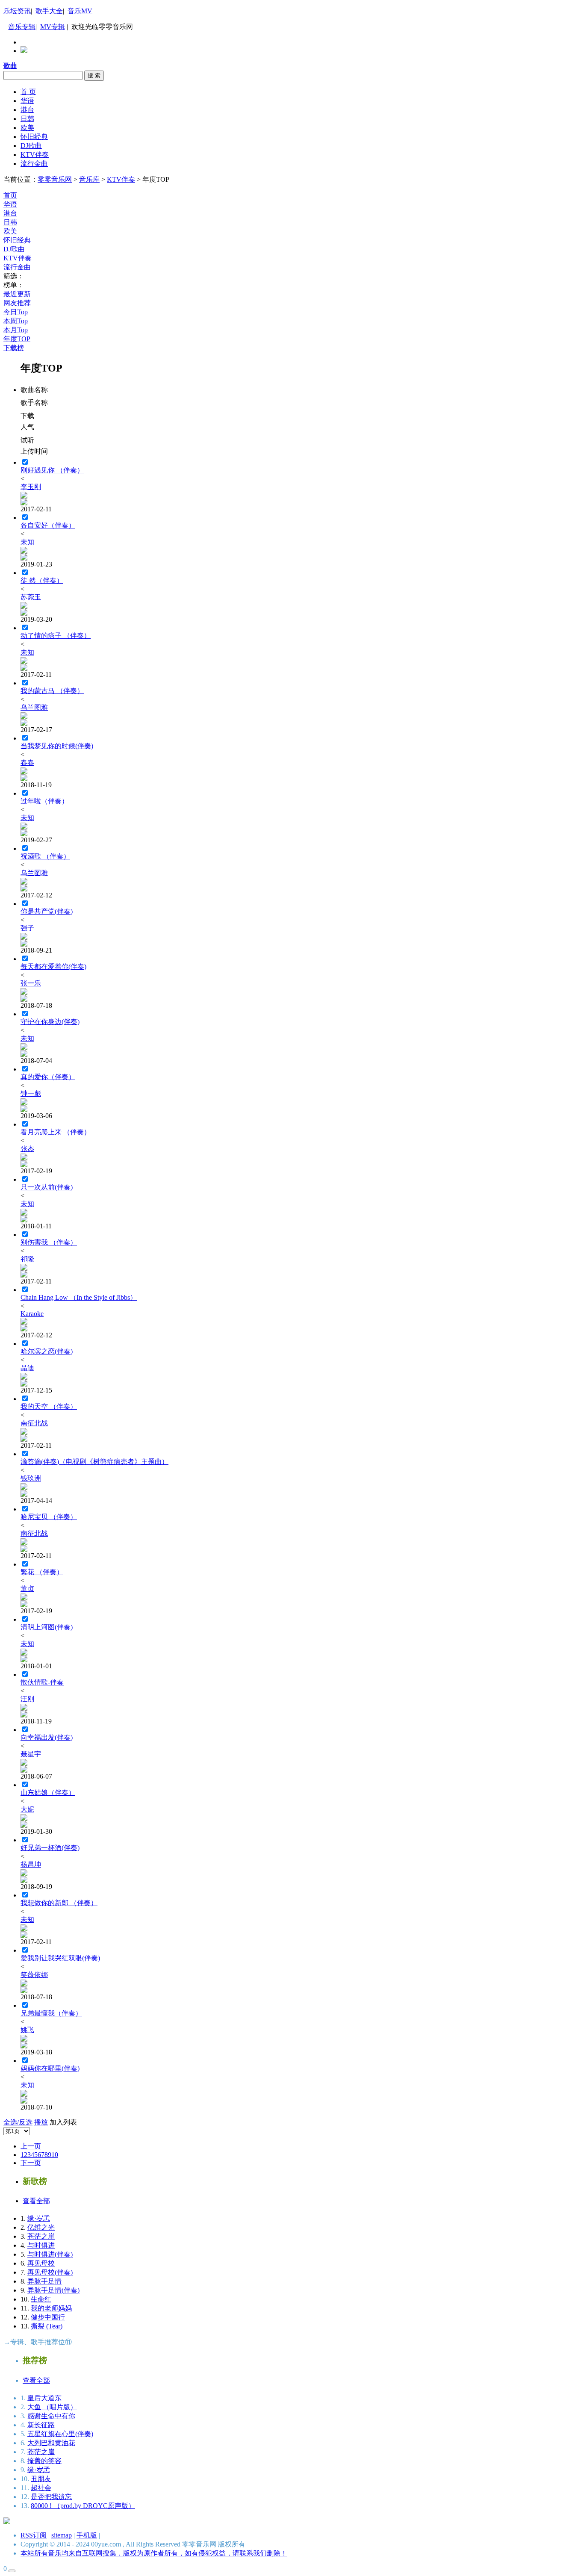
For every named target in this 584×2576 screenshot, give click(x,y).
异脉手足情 (44, 2281)
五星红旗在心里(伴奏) (60, 2434)
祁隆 (27, 1259)
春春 (27, 763)
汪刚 (27, 1699)
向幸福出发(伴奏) (47, 1737)
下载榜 (14, 348)
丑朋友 (41, 2479)
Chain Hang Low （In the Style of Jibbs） (79, 1297)
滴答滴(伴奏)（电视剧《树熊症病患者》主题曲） (94, 1462)
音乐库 (89, 179)
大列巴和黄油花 (51, 2443)
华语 (27, 101)
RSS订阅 (34, 2535)
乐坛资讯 (17, 11)
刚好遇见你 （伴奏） (52, 470)
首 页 (28, 92)
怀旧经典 (34, 137)
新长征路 (41, 2425)
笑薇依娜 (34, 1975)
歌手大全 (49, 11)
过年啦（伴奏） (44, 801)
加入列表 (63, 2122)
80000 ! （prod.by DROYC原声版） (83, 2506)
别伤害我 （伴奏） (49, 1242)
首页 (10, 195)
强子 (27, 928)
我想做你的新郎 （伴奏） (59, 1903)
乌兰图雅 (34, 707)
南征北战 (34, 1423)
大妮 (27, 1809)
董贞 (27, 1589)
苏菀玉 (31, 597)
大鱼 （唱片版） (52, 2407)
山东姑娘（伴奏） (48, 1793)
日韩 (27, 119)
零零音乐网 (55, 179)
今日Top (16, 312)
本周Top (16, 321)
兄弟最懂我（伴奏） (51, 2013)
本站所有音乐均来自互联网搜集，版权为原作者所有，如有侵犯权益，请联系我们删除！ (154, 2553)
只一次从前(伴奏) (47, 1187)
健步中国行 (48, 2317)
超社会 (41, 2488)
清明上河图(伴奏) (47, 1627)
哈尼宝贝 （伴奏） (49, 1517)
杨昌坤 (31, 1864)
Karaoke (32, 1314)
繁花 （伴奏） (42, 1572)
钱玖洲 (31, 1478)
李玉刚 (31, 487)
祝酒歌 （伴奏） (45, 856)
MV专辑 (53, 27)
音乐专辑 (22, 27)
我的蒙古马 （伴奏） (52, 691)
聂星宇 (31, 1754)
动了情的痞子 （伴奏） (56, 636)
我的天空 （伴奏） (49, 1406)
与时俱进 (41, 2245)
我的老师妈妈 (51, 2308)
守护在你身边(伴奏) (50, 1022)
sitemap (62, 2535)
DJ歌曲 (31, 146)
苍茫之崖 (41, 2236)
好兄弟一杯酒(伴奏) (50, 1848)
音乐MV (80, 11)
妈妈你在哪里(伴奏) (50, 2068)
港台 (27, 110)
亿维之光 (41, 2227)
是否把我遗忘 (51, 2497)
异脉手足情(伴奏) (53, 2290)
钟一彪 (31, 1093)
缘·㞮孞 (39, 2218)
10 (55, 2155)
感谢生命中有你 (51, 2416)
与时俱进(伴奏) (50, 2254)
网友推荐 (17, 303)
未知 (27, 542)
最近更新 (17, 294)
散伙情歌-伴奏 (42, 1682)
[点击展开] (12, 2571)
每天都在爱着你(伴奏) (53, 966)
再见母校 (41, 2263)
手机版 (87, 2535)
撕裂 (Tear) (47, 2326)
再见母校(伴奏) (50, 2272)
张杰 (27, 1149)
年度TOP (17, 339)
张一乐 (31, 983)
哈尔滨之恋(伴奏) (47, 1351)
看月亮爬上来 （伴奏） (56, 1132)
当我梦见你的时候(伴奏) (57, 746)
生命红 (41, 2299)
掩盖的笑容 (44, 2461)
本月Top (16, 330)
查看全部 (36, 2201)
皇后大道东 (44, 2398)
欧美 (27, 128)
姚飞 (27, 2030)
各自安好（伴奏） (48, 525)
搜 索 (94, 75)
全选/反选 (18, 2122)
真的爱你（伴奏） (48, 1077)
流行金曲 (34, 164)
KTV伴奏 (35, 155)
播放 (41, 2122)
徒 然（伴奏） (42, 580)
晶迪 (27, 1368)
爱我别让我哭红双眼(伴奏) (60, 1958)
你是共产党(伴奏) (47, 911)
